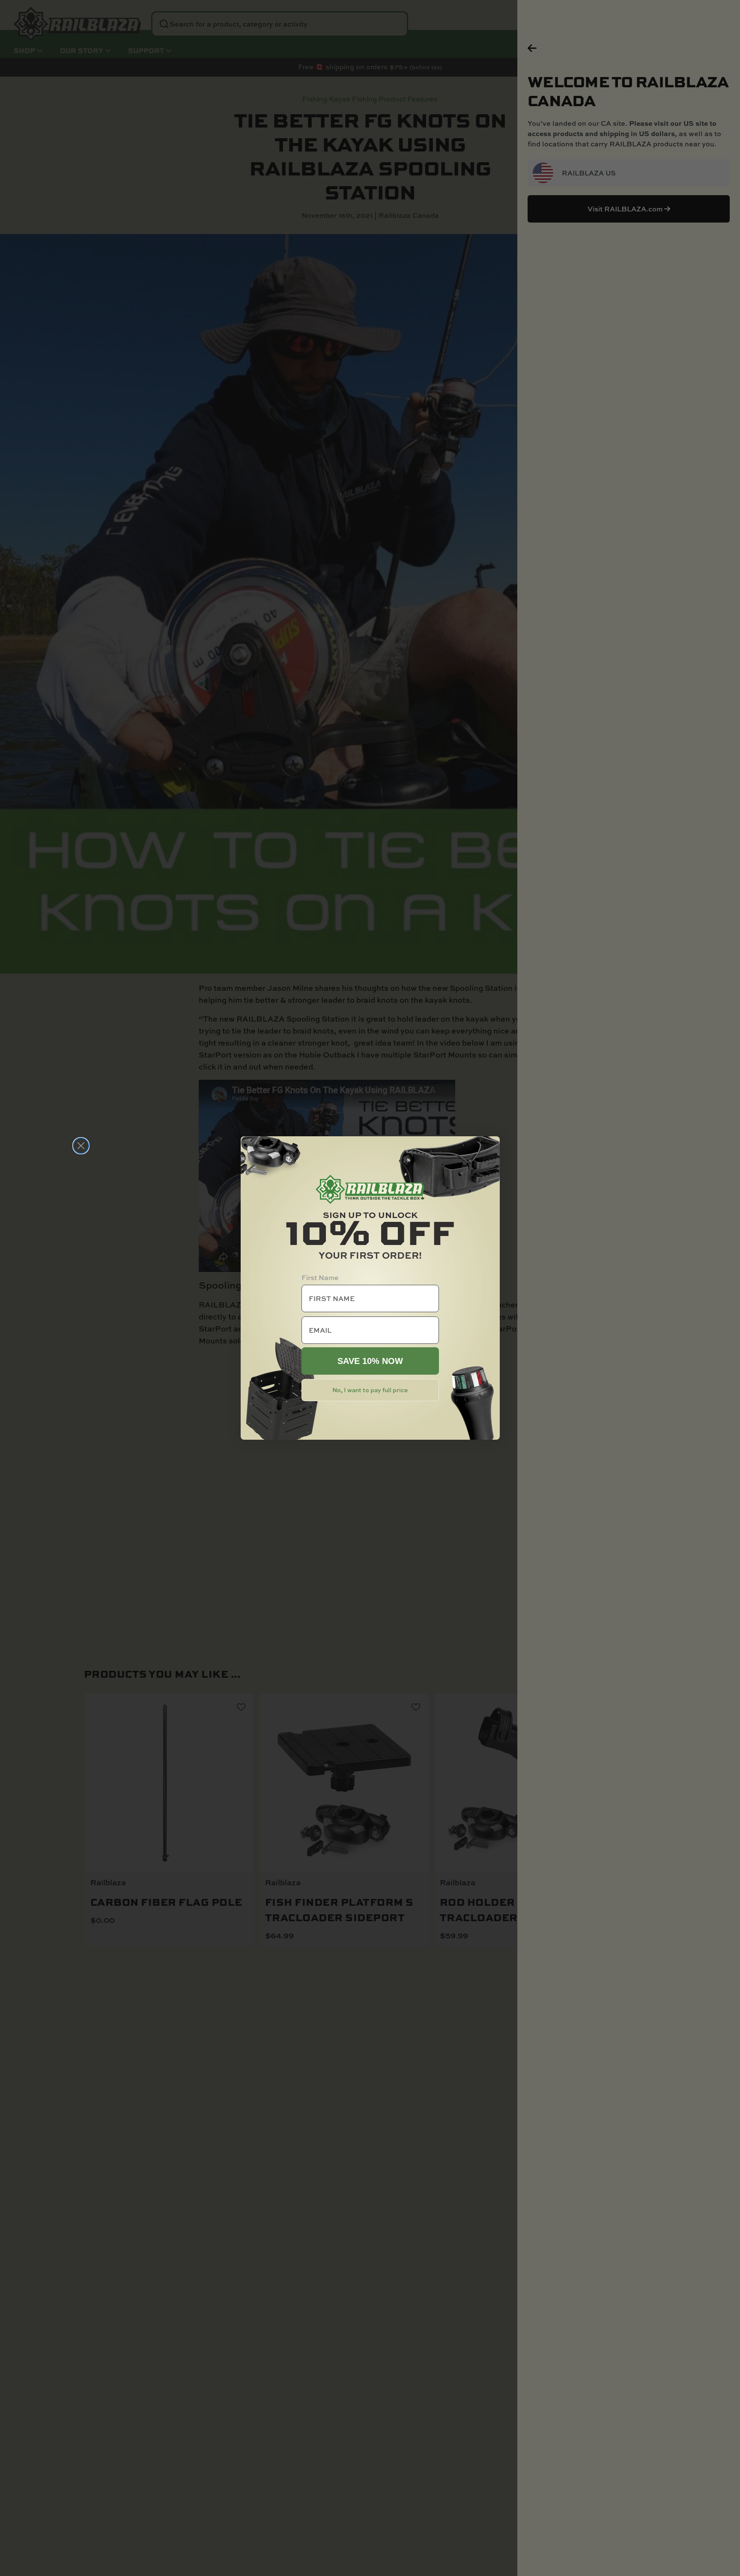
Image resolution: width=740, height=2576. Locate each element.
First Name (320, 1278)
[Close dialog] (81, 1146)
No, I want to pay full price (370, 1390)
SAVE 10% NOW (370, 1361)
